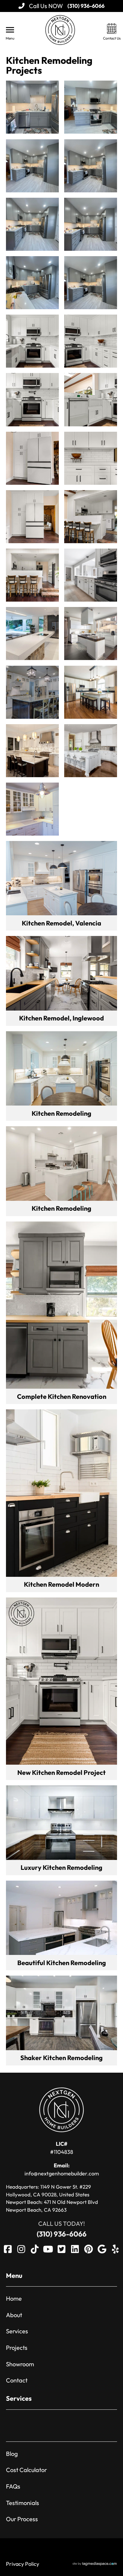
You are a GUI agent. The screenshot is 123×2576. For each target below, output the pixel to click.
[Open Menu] (10, 30)
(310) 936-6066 (62, 2234)
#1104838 (62, 2148)
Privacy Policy (23, 2564)
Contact (17, 2380)
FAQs (13, 2486)
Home (14, 2298)
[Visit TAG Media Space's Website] (95, 2564)
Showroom (20, 2364)
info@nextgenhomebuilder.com (62, 2169)
